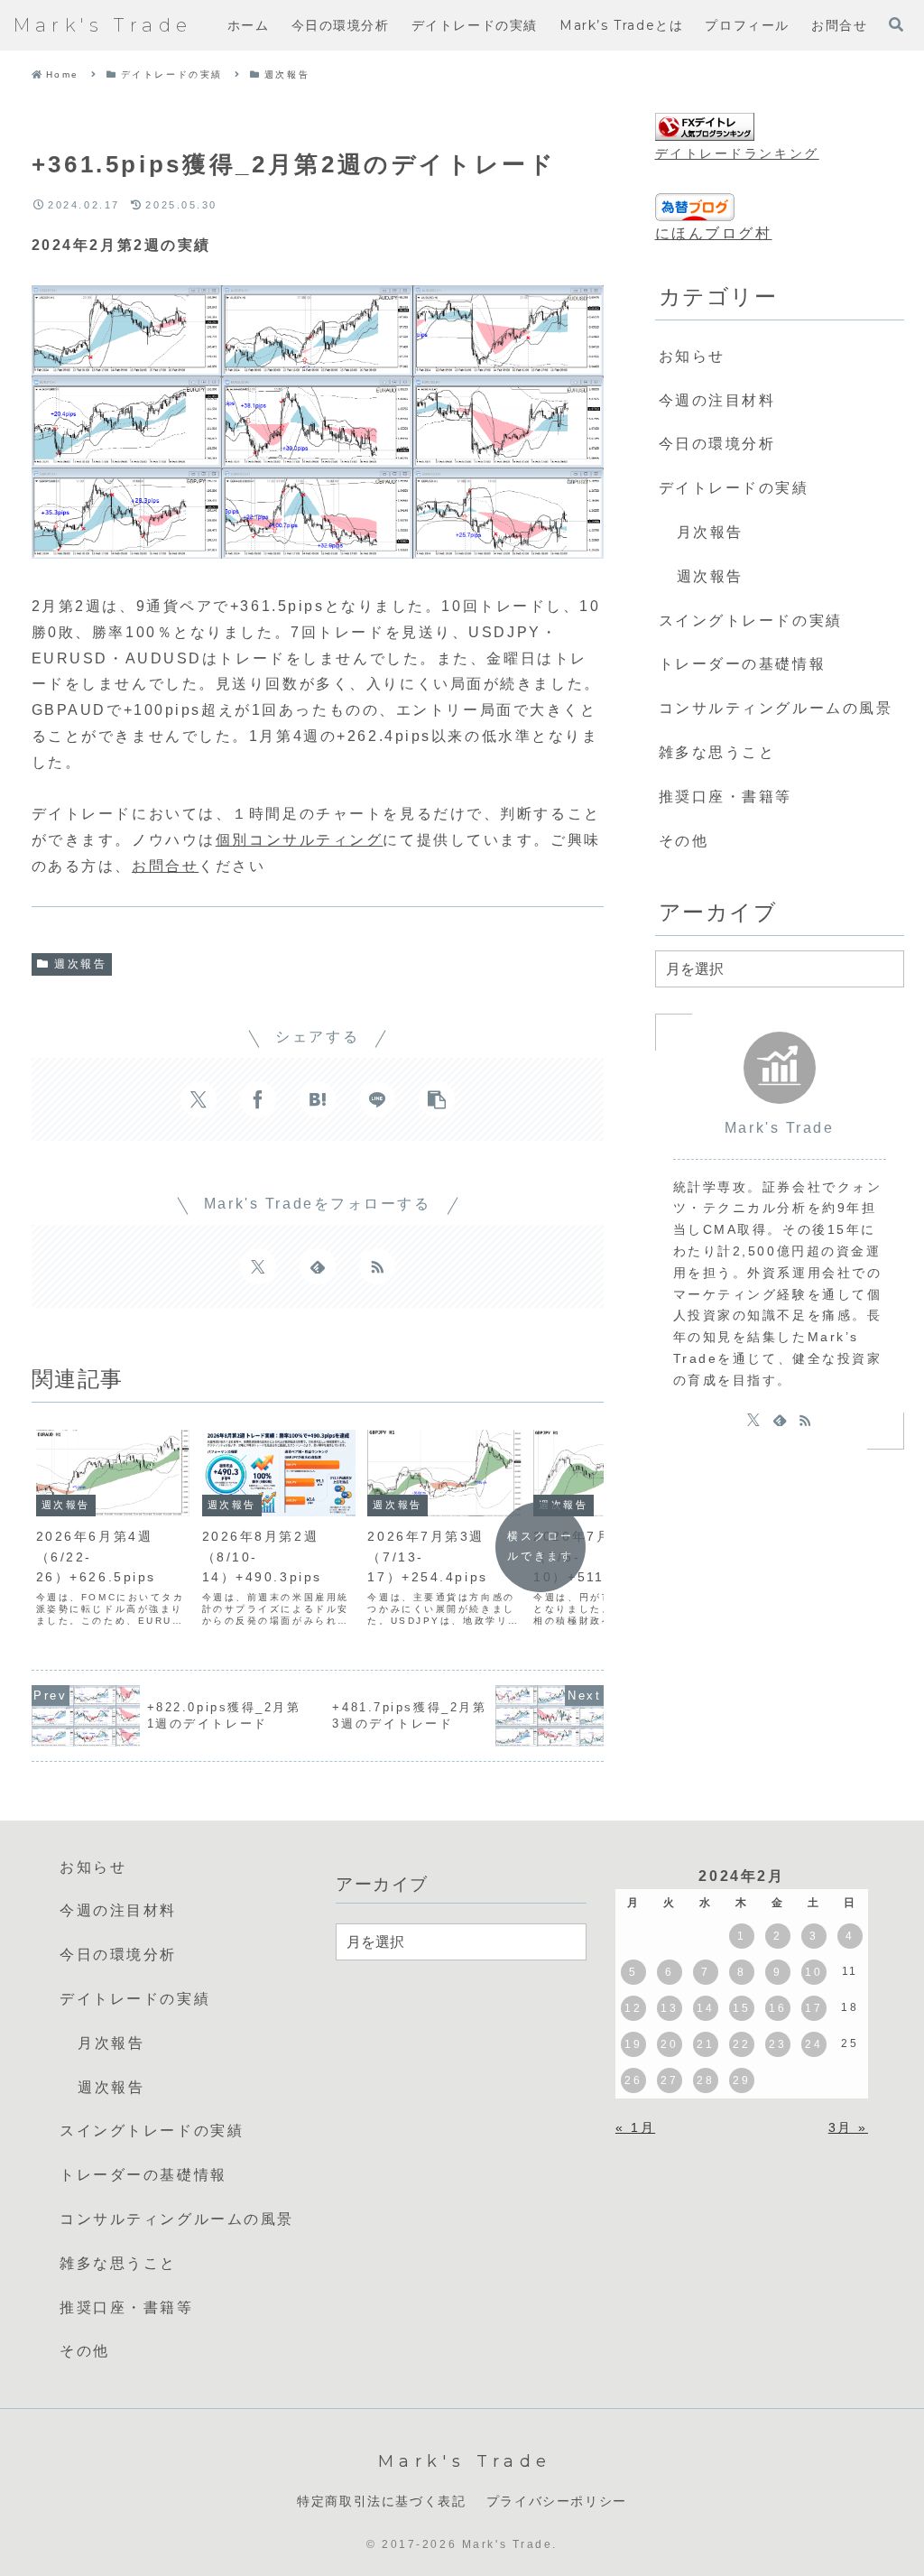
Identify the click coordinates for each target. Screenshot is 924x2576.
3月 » (848, 2127)
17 (813, 2008)
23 (777, 2044)
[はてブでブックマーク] (318, 1099)
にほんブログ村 (714, 233)
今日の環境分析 (717, 444)
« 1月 (635, 2127)
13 (669, 2008)
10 (813, 1972)
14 (705, 2008)
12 (633, 2008)
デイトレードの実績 (734, 488)
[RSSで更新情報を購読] (377, 1266)
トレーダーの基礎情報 (743, 664)
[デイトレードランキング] (705, 128)
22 (741, 2044)
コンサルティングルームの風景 (776, 708)
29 (741, 2080)
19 (633, 2044)
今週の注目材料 (717, 400)
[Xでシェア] (199, 1099)
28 (705, 2080)
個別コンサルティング (300, 840)
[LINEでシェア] (377, 1099)
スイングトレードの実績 (751, 621)
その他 (684, 841)
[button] (437, 1099)
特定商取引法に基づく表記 (381, 2501)
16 (777, 2008)
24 (813, 2044)
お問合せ (165, 866)
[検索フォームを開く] (896, 24)
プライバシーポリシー (557, 2501)
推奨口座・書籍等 (725, 797)
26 (633, 2080)
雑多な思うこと (717, 752)
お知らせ (692, 356)
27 (669, 2080)
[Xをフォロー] (258, 1266)
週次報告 (80, 964)
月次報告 (710, 532)
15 (741, 2008)
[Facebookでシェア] (258, 1099)
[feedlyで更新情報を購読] (318, 1266)
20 (669, 2044)
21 (705, 2044)
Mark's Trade (780, 1128)
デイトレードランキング (737, 153)
